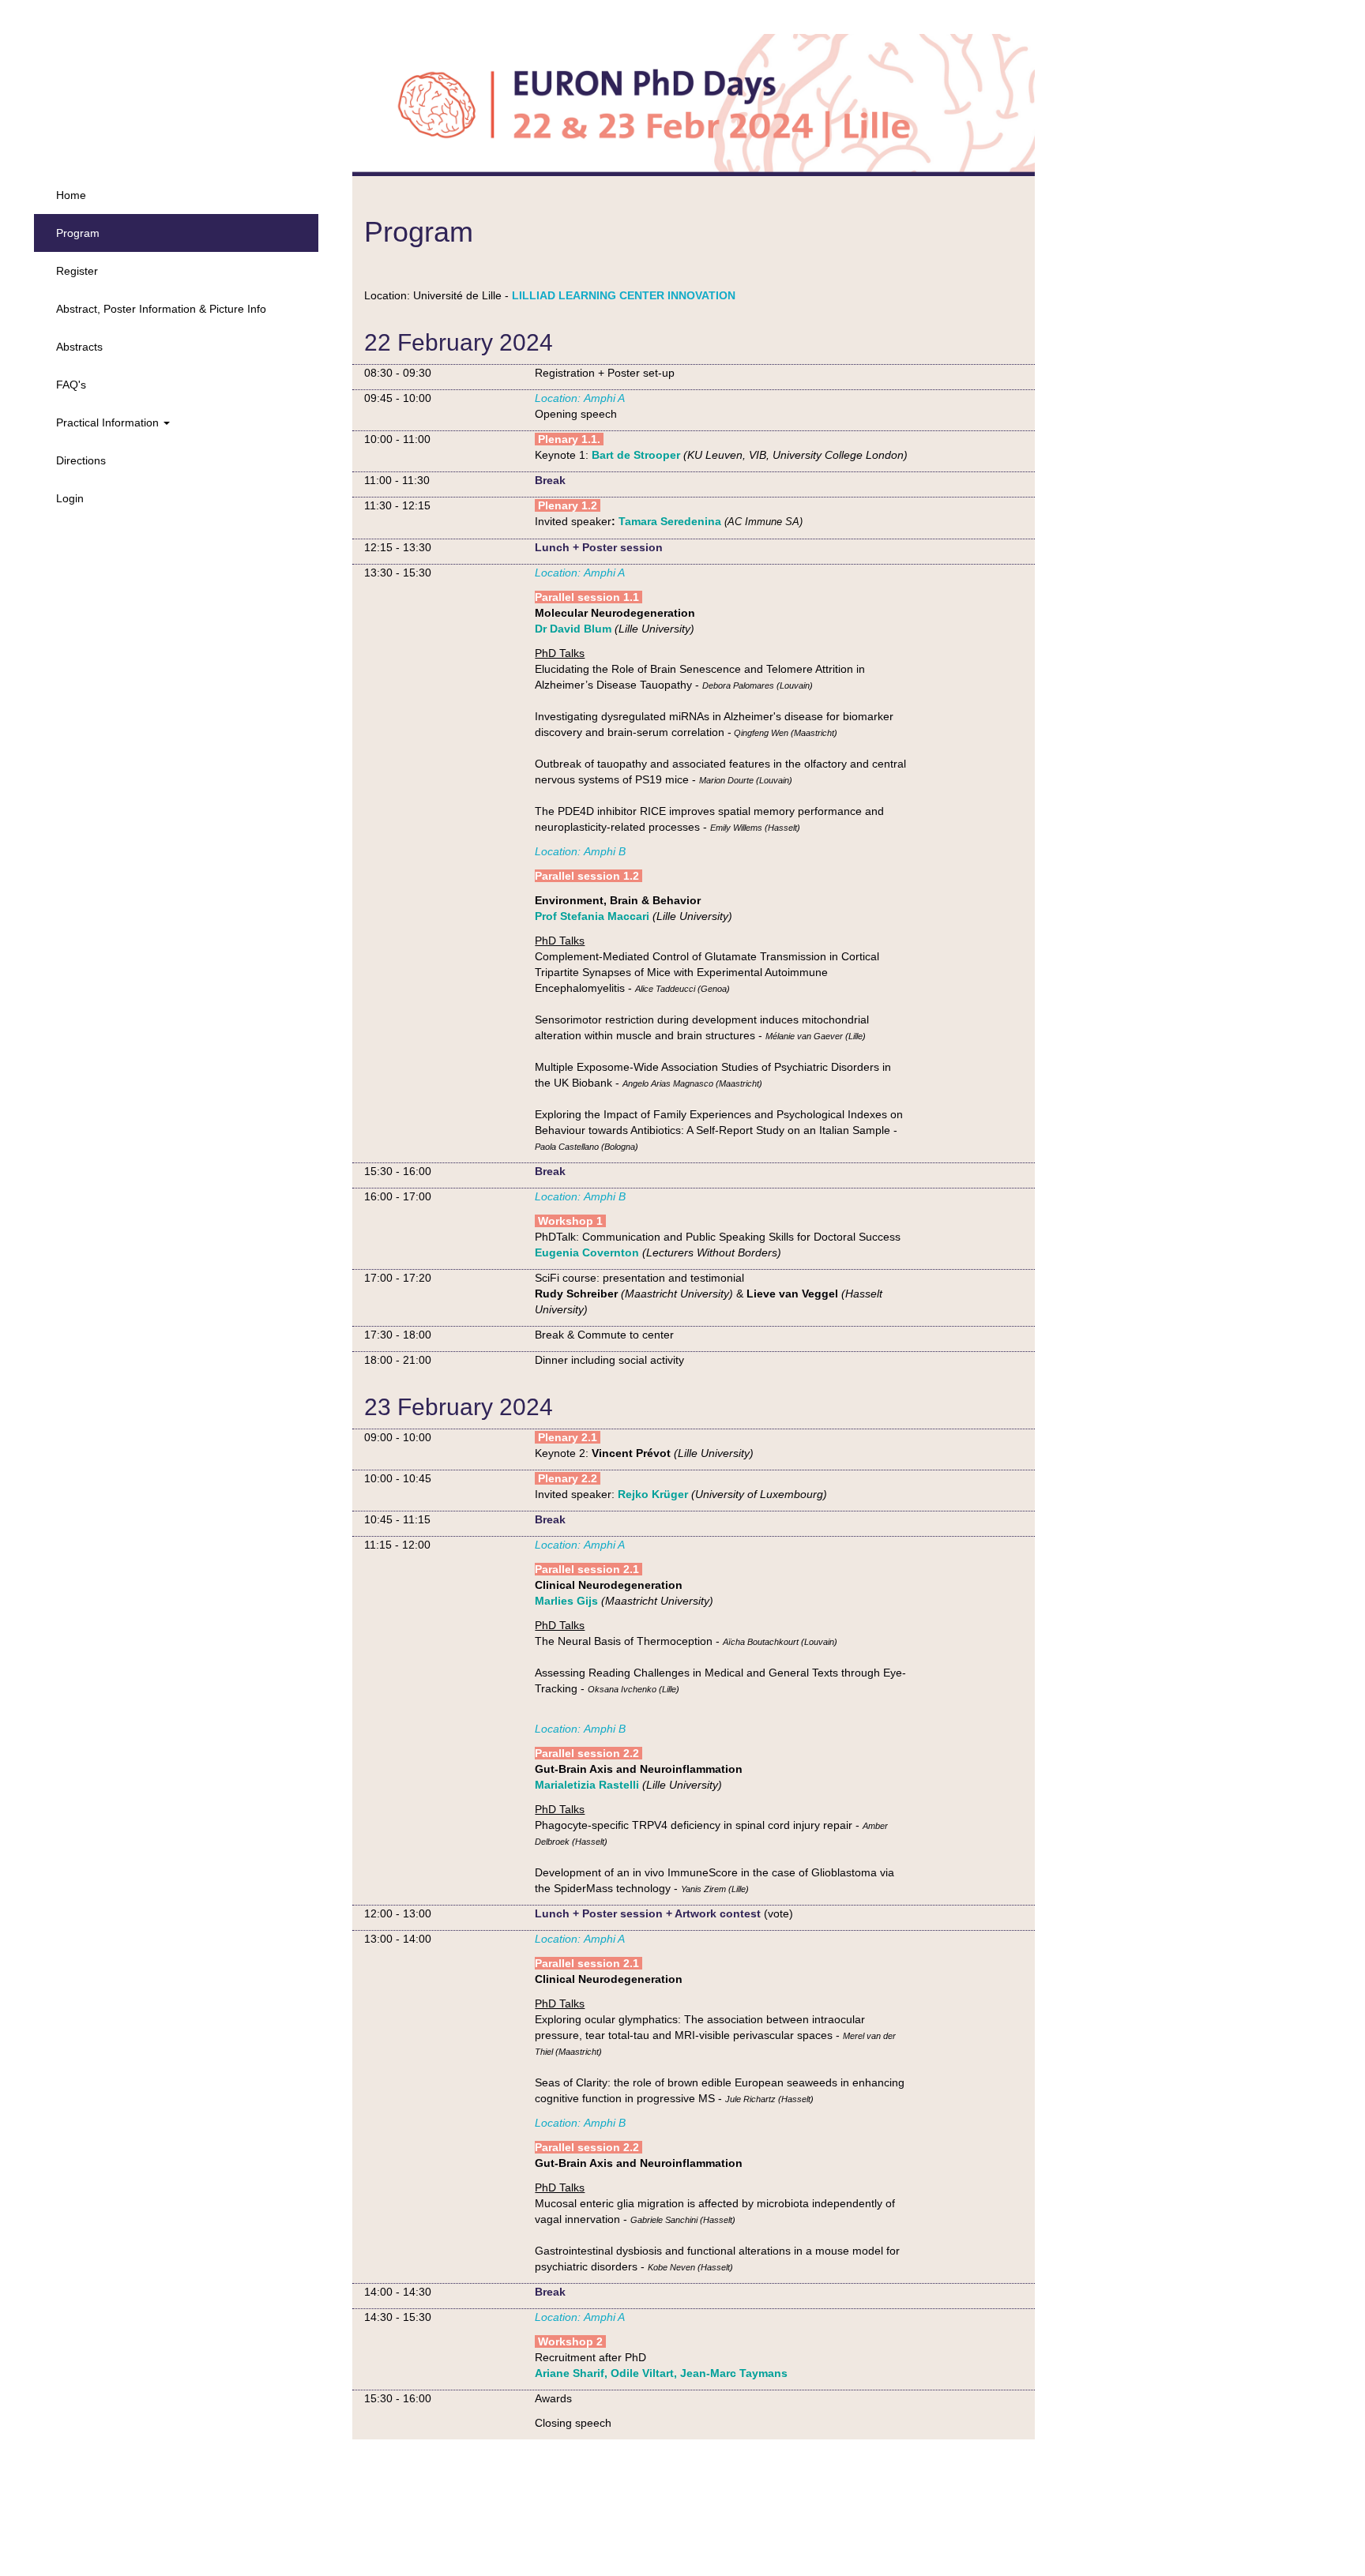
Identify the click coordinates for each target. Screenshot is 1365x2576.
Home (71, 195)
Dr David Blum (573, 629)
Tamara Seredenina (670, 521)
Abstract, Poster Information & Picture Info (161, 309)
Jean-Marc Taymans (734, 2373)
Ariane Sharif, (571, 2373)
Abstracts (79, 347)
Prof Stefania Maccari (592, 916)
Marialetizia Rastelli (587, 1785)
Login (70, 498)
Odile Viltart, (644, 2373)
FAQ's (71, 385)
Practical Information (109, 422)
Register (77, 271)
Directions (81, 460)
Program (78, 233)
